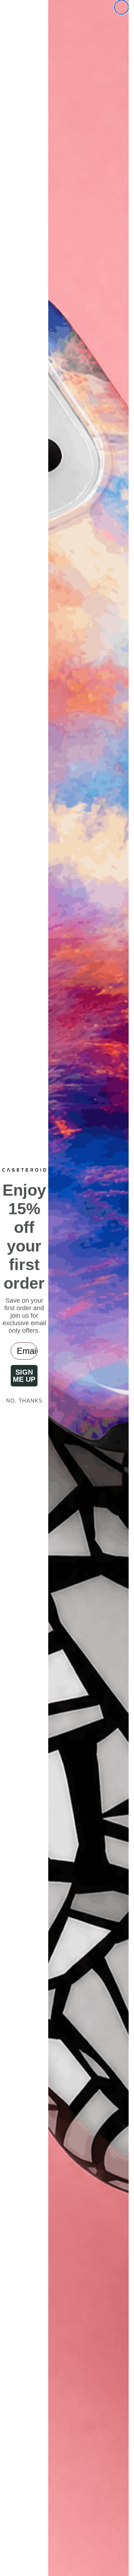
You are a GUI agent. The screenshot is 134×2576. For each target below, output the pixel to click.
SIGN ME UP (24, 1376)
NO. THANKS (24, 1401)
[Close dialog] (121, 7)
